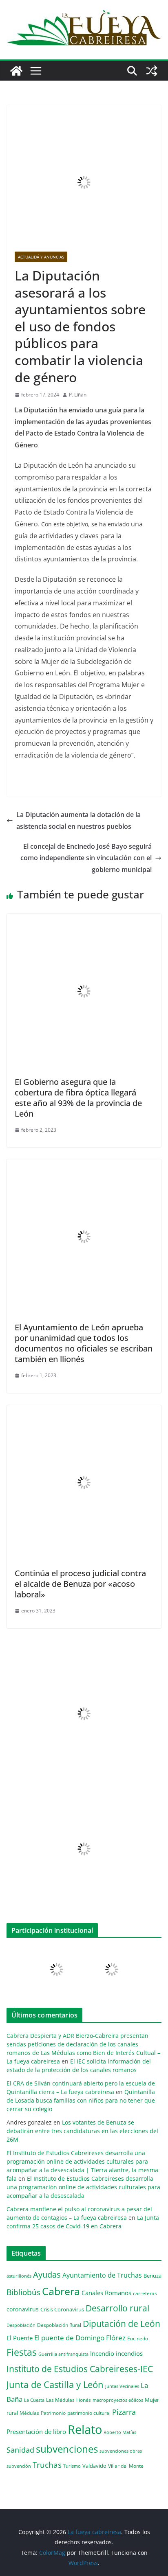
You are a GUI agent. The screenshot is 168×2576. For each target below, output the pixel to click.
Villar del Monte (126, 2466)
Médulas (29, 2413)
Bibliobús (23, 2292)
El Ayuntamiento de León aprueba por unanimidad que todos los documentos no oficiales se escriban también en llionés (84, 1343)
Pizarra (124, 2412)
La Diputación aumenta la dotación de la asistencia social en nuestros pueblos (78, 820)
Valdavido (94, 2466)
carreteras (145, 2293)
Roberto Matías (120, 2432)
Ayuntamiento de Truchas (102, 2275)
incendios (129, 2353)
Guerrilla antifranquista (63, 2354)
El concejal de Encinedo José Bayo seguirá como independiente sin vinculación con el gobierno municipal (86, 858)
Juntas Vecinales (122, 2386)
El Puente (20, 2338)
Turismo (72, 2466)
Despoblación (21, 2325)
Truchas (47, 2465)
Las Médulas (60, 2400)
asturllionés (19, 2276)
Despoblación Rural (59, 2325)
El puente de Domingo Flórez (80, 2338)
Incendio (102, 2354)
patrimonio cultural (89, 2413)
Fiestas (22, 2352)
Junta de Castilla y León (55, 2384)
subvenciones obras (121, 2451)
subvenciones (67, 2449)
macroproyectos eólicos (118, 2400)
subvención (19, 2466)
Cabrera (61, 2291)
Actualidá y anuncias (41, 257)
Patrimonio (53, 2413)
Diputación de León (122, 2323)
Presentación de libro (36, 2431)
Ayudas (47, 2274)
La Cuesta (34, 2400)
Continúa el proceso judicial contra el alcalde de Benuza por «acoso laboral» (80, 1584)
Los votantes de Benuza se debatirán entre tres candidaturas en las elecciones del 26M (82, 2131)
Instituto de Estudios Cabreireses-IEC (80, 2369)
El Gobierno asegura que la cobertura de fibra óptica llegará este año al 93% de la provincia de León (78, 1098)
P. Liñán (78, 395)
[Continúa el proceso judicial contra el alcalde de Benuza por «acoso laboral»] (84, 1411)
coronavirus (23, 2309)
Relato (85, 2429)
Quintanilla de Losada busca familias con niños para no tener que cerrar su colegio (81, 2100)
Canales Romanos (106, 2293)
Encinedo (138, 2338)
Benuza (153, 2276)
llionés (84, 2400)
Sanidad (20, 2450)
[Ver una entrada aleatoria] (152, 71)
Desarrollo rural (117, 2308)
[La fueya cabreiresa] (16, 71)
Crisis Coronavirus (62, 2309)
